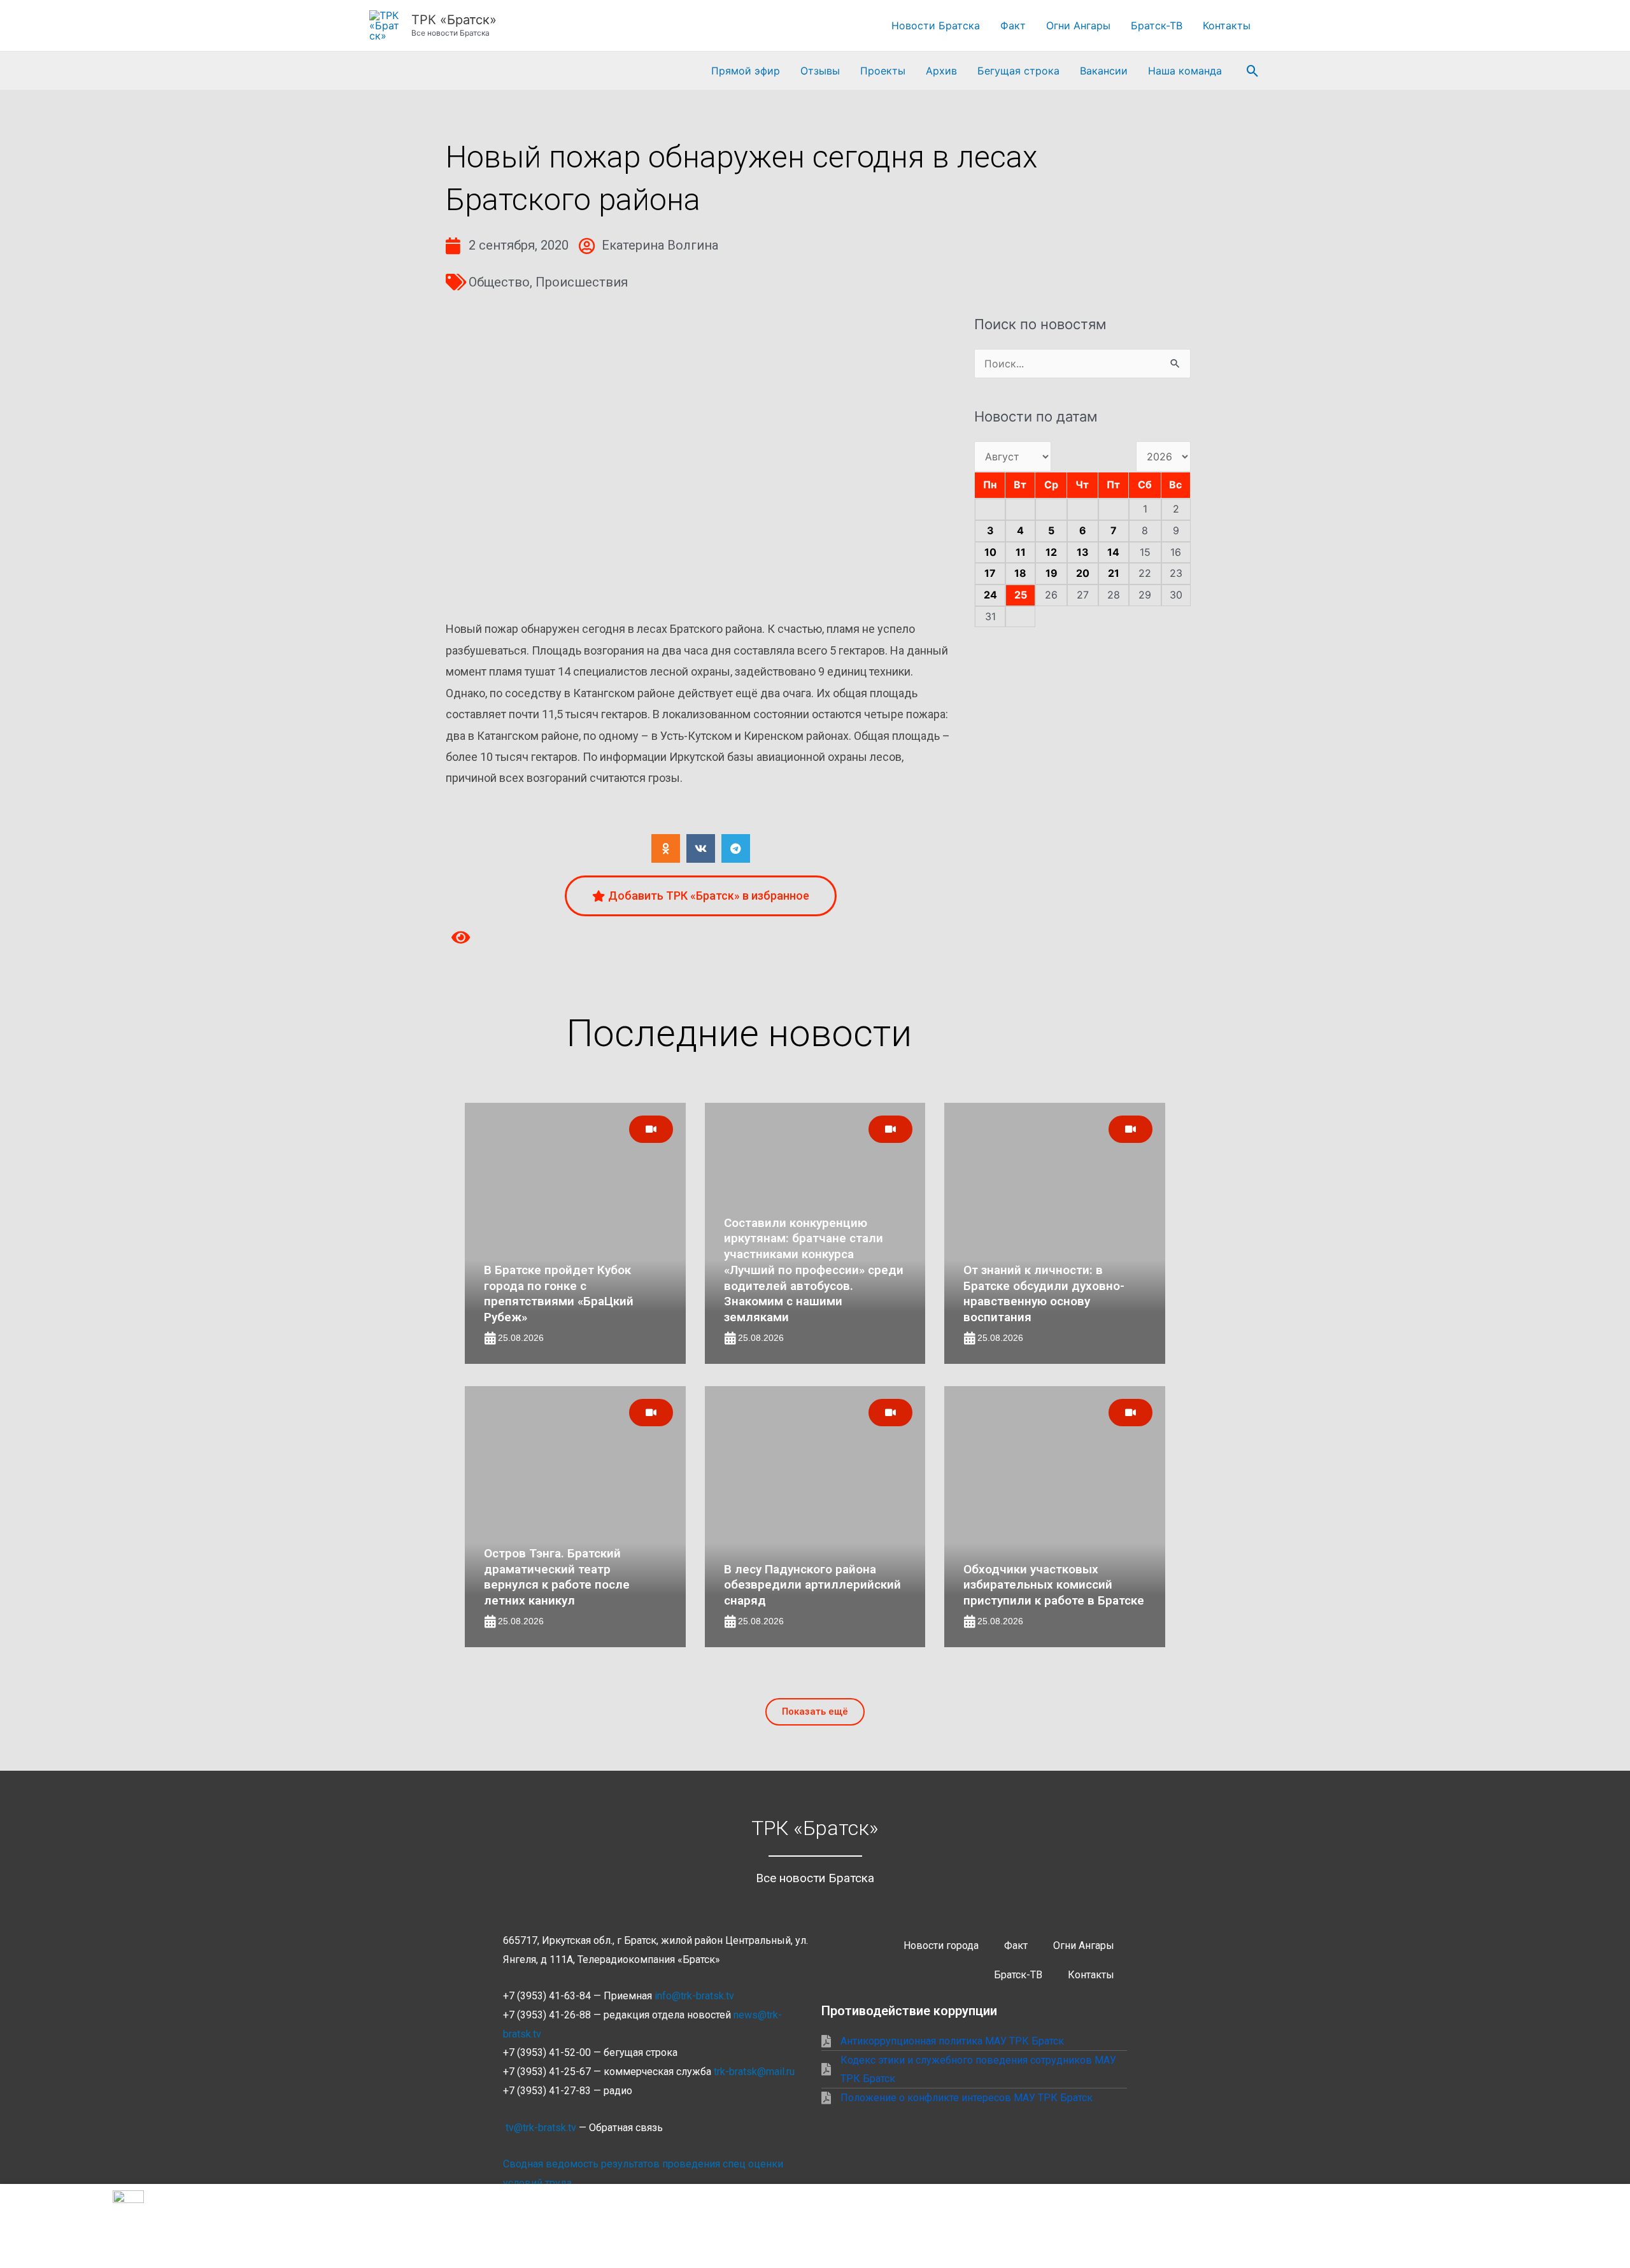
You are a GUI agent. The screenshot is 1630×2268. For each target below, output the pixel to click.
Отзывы (820, 71)
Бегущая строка (1018, 71)
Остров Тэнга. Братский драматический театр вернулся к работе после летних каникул (557, 1577)
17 (990, 573)
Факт (1013, 25)
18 (1020, 573)
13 (1083, 552)
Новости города (941, 1946)
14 (1113, 552)
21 (1114, 573)
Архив (941, 71)
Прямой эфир (746, 71)
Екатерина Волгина (660, 245)
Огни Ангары (1078, 25)
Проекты (883, 71)
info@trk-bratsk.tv (694, 1996)
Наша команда (1185, 71)
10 (990, 552)
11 (1021, 552)
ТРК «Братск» (454, 20)
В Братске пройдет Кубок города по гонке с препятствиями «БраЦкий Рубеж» (559, 1293)
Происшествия (582, 282)
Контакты (1227, 25)
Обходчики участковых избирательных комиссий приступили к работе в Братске (1054, 1585)
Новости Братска (936, 25)
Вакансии (1104, 71)
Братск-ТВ (1157, 25)
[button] (1253, 71)
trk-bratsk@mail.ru (754, 2072)
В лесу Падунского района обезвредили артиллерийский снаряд (812, 1585)
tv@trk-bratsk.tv (541, 2128)
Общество (499, 282)
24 (990, 595)
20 (1083, 573)
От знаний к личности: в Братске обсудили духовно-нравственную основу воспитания (1044, 1293)
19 (1052, 573)
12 (1051, 552)
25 (1021, 595)
